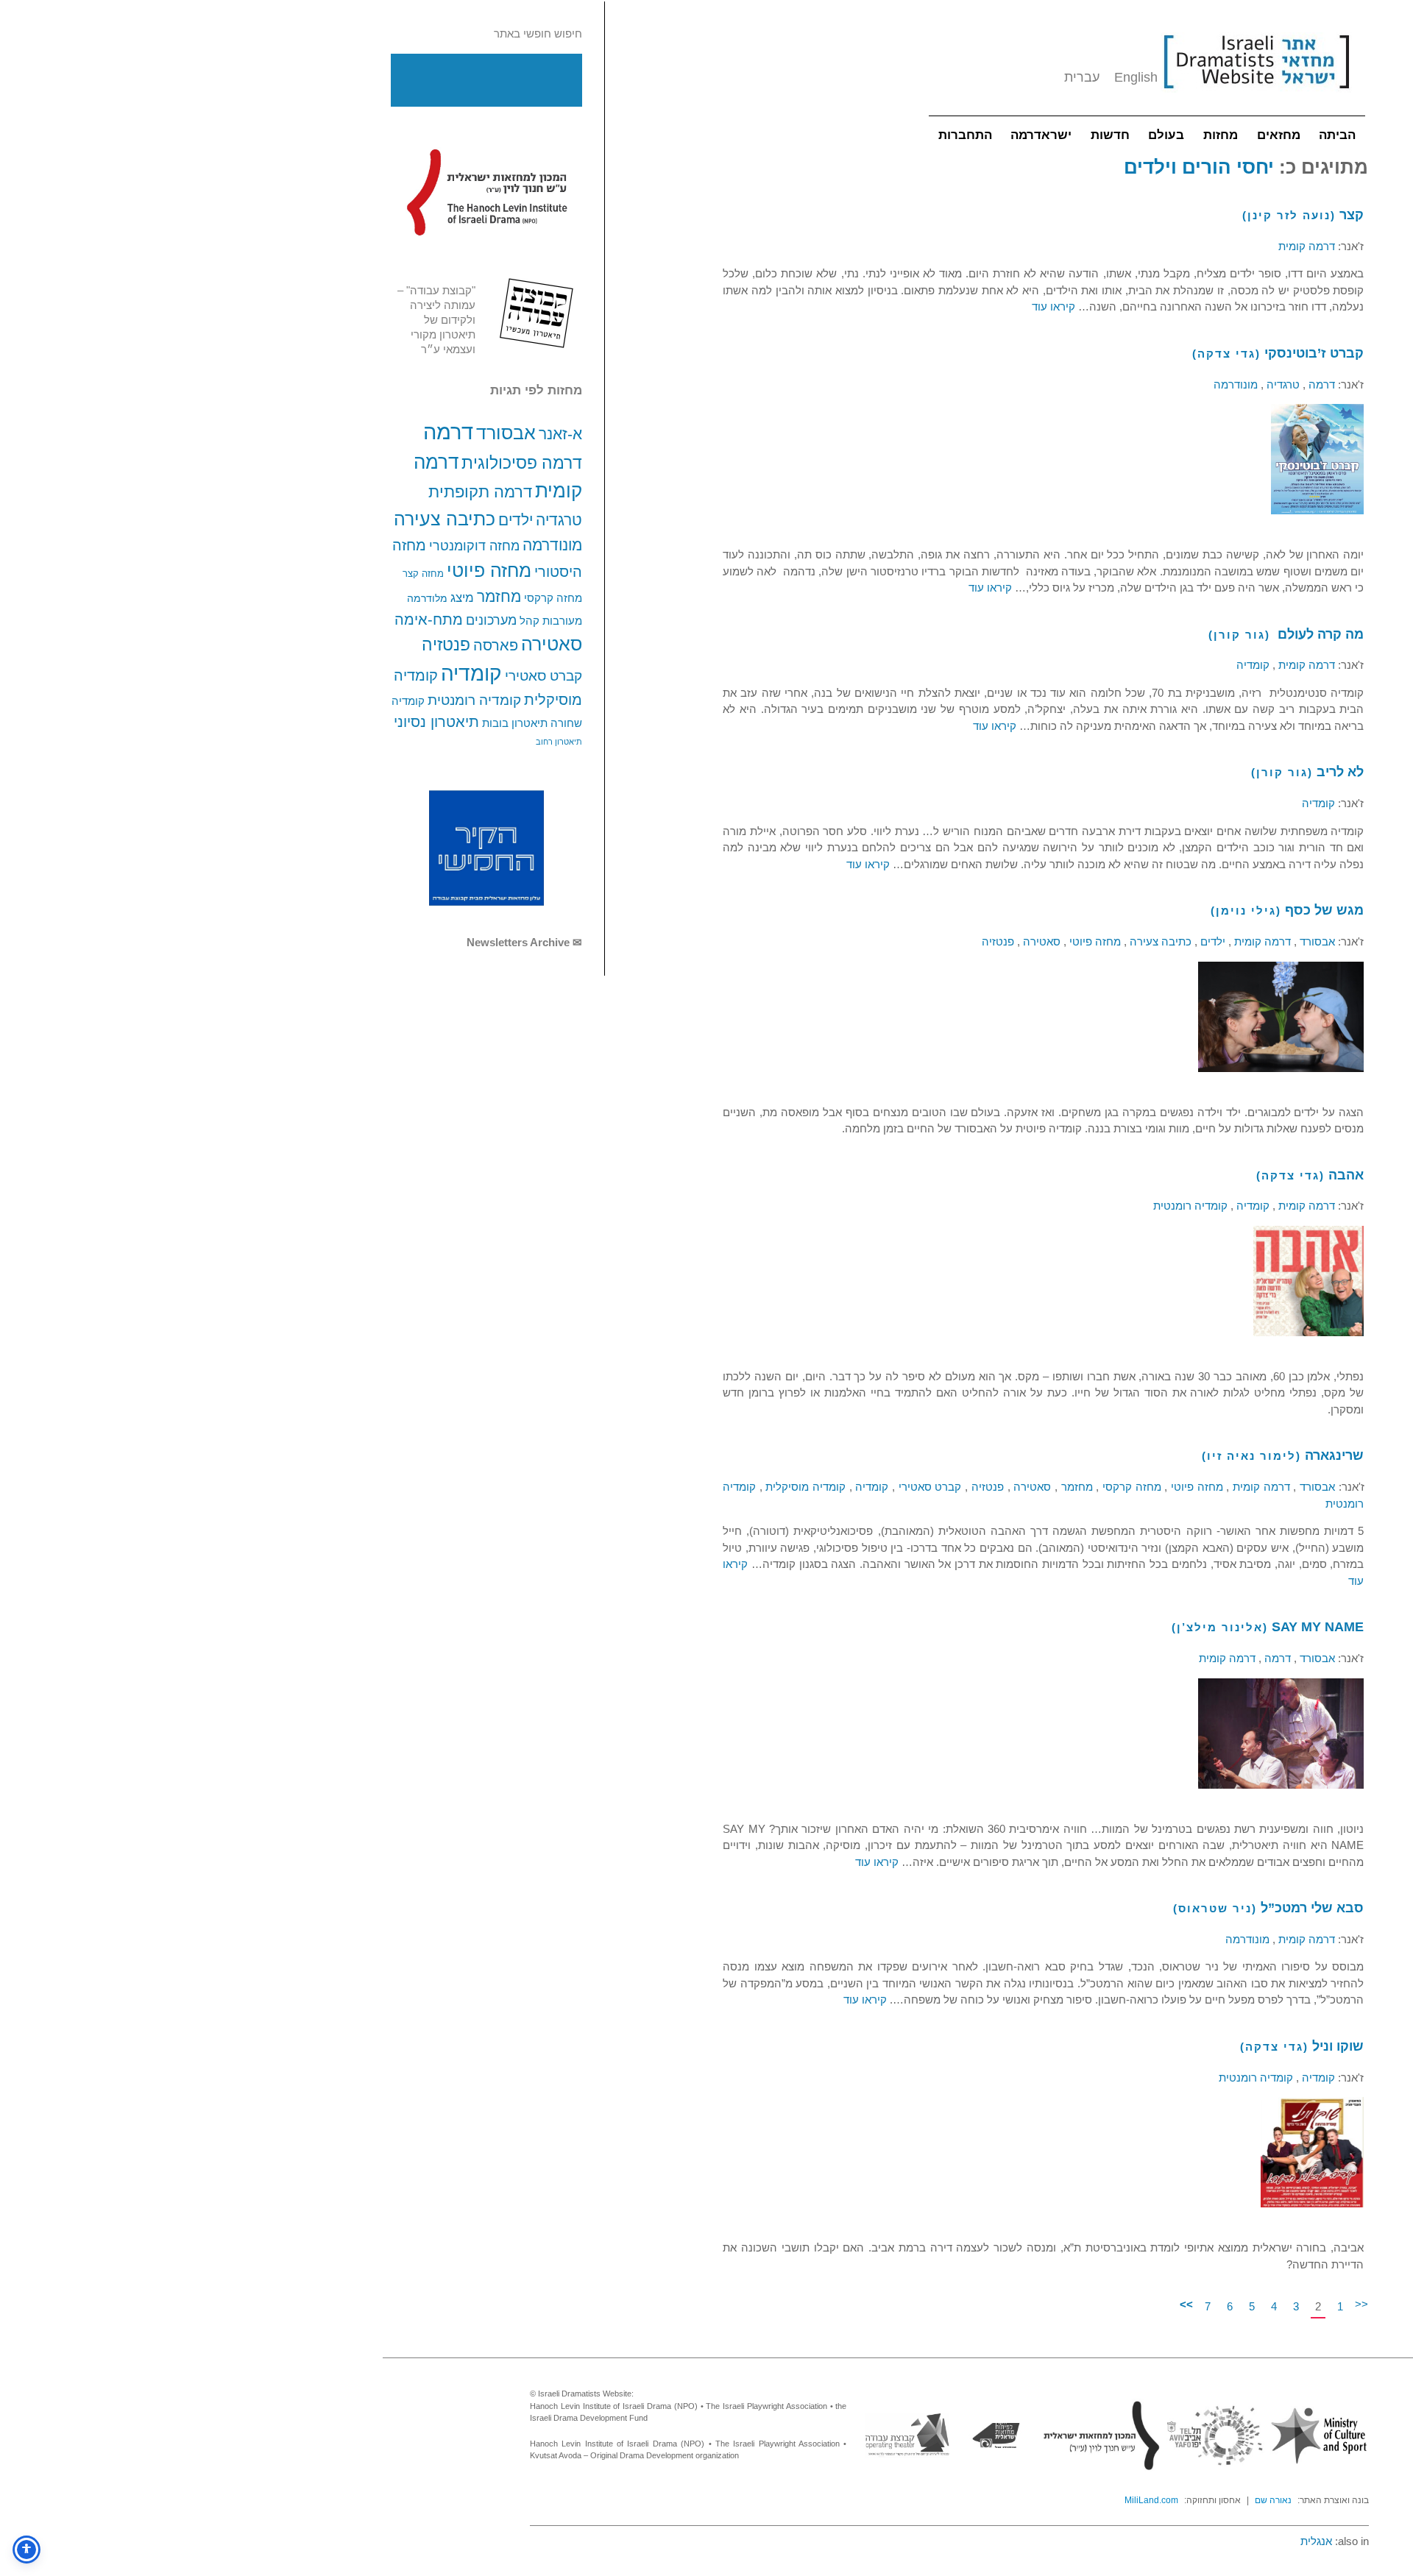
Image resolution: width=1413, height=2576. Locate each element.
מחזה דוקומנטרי (474, 546)
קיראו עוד (1053, 306)
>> (1186, 2304)
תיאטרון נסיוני (436, 722)
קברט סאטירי (543, 676)
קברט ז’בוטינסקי (1314, 353)
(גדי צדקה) (1226, 354)
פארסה (496, 645)
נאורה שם (1273, 2500)
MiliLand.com (1151, 2500)
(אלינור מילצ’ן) (1220, 1627)
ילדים (516, 520)
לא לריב (1340, 772)
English (1136, 77)
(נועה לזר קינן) (1289, 215)
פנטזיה (446, 645)
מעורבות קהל (551, 621)
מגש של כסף (1324, 910)
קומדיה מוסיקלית (804, 1487)
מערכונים (491, 620)
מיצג (462, 597)
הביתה (1337, 135)
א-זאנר (560, 434)
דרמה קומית (1307, 246)
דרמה (448, 432)
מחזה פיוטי (489, 570)
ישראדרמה (1041, 135)
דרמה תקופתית (480, 492)
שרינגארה (1334, 1455)
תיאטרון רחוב (559, 742)
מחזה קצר (423, 574)
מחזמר (499, 596)
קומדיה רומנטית (474, 700)
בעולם (1166, 135)
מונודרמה (552, 545)
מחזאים (1279, 135)
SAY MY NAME (1318, 1627)
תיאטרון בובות (515, 723)
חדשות (1110, 135)
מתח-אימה (429, 619)
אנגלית (1316, 2541)
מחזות (1221, 135)
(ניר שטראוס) (1215, 1908)
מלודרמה (427, 598)
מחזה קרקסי (553, 598)
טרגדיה (559, 520)
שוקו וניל (1338, 2046)
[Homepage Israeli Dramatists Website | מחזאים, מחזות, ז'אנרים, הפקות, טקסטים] (1256, 96)
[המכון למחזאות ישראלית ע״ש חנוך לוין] (486, 192)
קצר (1352, 215)
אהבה (1346, 1175)
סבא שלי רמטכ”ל (1312, 1908)
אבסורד (506, 433)
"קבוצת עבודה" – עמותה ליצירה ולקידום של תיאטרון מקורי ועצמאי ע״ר (436, 320)
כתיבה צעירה (445, 519)
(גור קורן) (1239, 635)
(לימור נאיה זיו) (1251, 1456)
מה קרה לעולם (1319, 634)
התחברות (965, 135)
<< (1361, 2304)
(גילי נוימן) (1246, 911)
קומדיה (471, 674)
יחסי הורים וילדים (1199, 167)
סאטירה (552, 644)
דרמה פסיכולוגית (522, 463)
